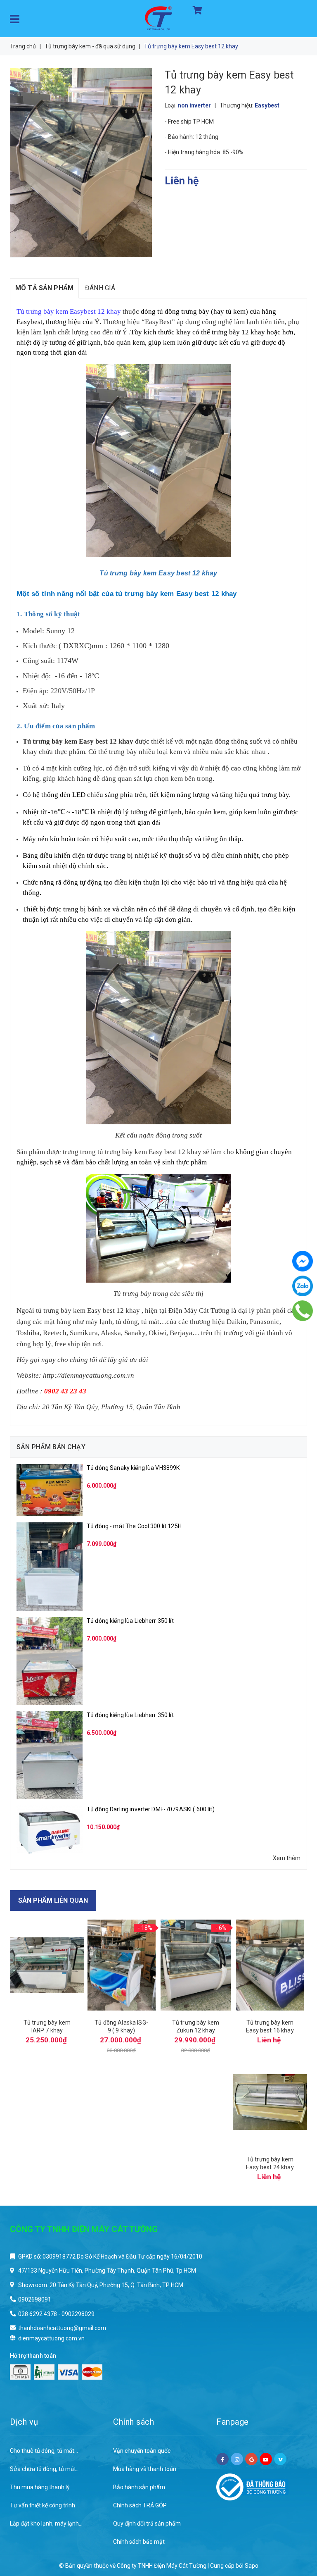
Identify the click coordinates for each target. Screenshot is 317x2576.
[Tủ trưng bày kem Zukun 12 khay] (196, 1965)
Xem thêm (287, 1858)
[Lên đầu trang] (294, 2526)
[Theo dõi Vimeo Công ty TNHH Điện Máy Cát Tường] (280, 2459)
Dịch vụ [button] (24, 2422)
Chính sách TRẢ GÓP (140, 2505)
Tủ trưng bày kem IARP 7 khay (47, 2026)
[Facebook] (303, 1261)
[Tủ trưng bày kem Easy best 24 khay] (270, 2102)
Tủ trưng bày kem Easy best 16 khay (270, 2026)
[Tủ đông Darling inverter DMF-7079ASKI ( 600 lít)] (50, 1829)
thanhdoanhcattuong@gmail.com (62, 2328)
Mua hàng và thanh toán (145, 2469)
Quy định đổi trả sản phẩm (147, 2524)
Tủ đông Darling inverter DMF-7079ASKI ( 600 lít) (151, 1809)
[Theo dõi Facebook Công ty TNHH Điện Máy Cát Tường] (222, 2459)
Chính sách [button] (134, 2422)
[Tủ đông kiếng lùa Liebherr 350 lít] (50, 1660)
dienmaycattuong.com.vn (51, 2338)
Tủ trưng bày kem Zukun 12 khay (196, 2026)
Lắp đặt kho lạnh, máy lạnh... (46, 2524)
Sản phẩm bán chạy (51, 1447)
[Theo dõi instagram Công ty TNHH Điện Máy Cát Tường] (237, 2459)
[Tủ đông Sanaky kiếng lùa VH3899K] (50, 1490)
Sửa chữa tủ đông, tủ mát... (45, 2469)
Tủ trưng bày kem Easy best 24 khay (270, 2163)
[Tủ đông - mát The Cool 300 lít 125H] (50, 1566)
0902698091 (35, 2299)
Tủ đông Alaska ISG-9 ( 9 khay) (121, 2026)
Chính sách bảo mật (139, 2542)
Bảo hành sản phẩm (139, 2487)
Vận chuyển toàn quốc (142, 2451)
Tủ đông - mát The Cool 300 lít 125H (134, 1526)
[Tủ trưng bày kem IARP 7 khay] (47, 1965)
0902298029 (78, 2314)
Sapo (252, 2566)
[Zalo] (303, 1286)
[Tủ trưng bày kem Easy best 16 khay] (270, 1965)
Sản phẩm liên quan (53, 1900)
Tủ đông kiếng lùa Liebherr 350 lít (130, 1621)
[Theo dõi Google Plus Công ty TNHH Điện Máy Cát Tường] (251, 2459)
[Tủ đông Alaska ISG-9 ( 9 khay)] (121, 1965)
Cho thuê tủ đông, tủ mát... (44, 2451)
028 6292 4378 (38, 2314)
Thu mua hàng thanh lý (40, 2487)
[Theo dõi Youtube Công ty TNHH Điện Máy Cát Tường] (266, 2459)
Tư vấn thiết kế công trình (43, 2505)
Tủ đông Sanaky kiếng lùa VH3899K (133, 1468)
